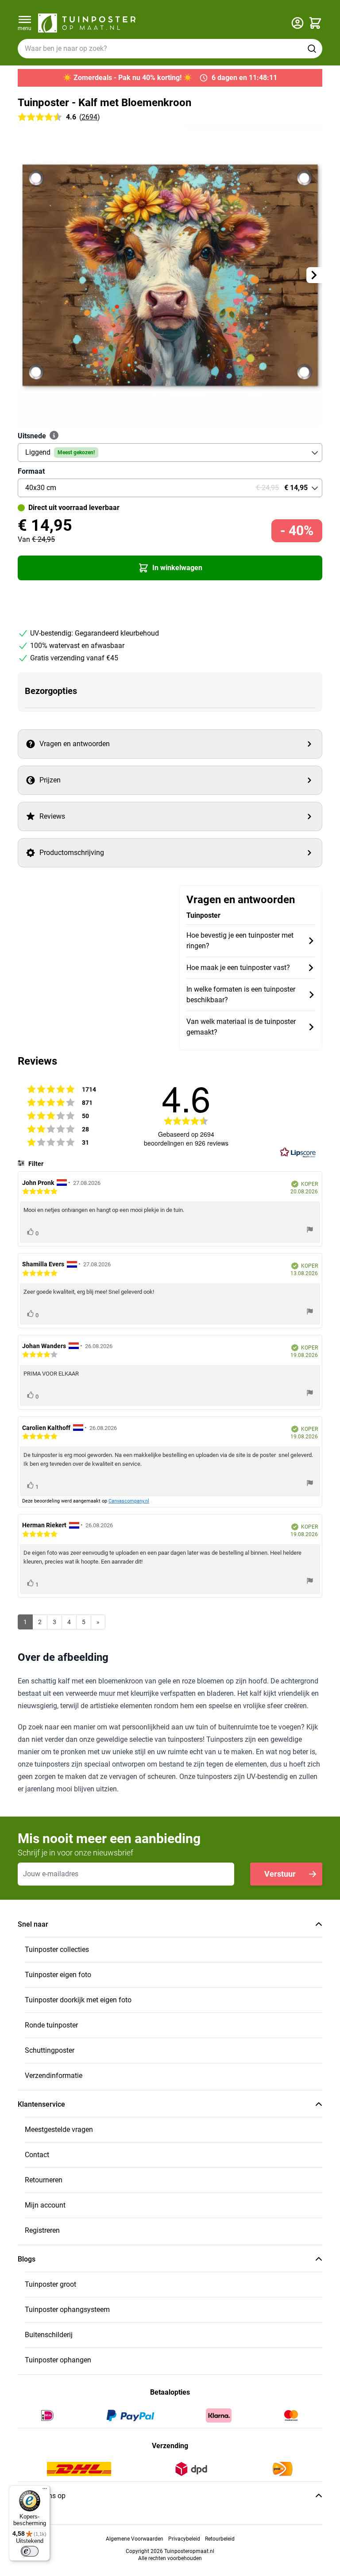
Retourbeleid (220, 2539)
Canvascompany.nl (129, 1501)
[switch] (30, 2551)
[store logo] (87, 23)
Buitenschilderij (49, 2335)
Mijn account (45, 2205)
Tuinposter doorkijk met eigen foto (78, 2000)
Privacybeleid (184, 2539)
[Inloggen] (297, 23)
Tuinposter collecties (57, 1949)
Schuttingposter (50, 2050)
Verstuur (280, 1874)
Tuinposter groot (50, 2284)
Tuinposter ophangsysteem (67, 2310)
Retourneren (44, 2180)
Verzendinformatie (54, 2076)
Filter (35, 1164)
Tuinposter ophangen (58, 2360)
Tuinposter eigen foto (58, 1975)
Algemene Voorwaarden (135, 2539)
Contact (37, 2155)
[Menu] (45, 2491)
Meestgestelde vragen (59, 2129)
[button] (170, 568)
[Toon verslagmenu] (310, 1231)
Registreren (42, 2230)
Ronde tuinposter (51, 2025)
